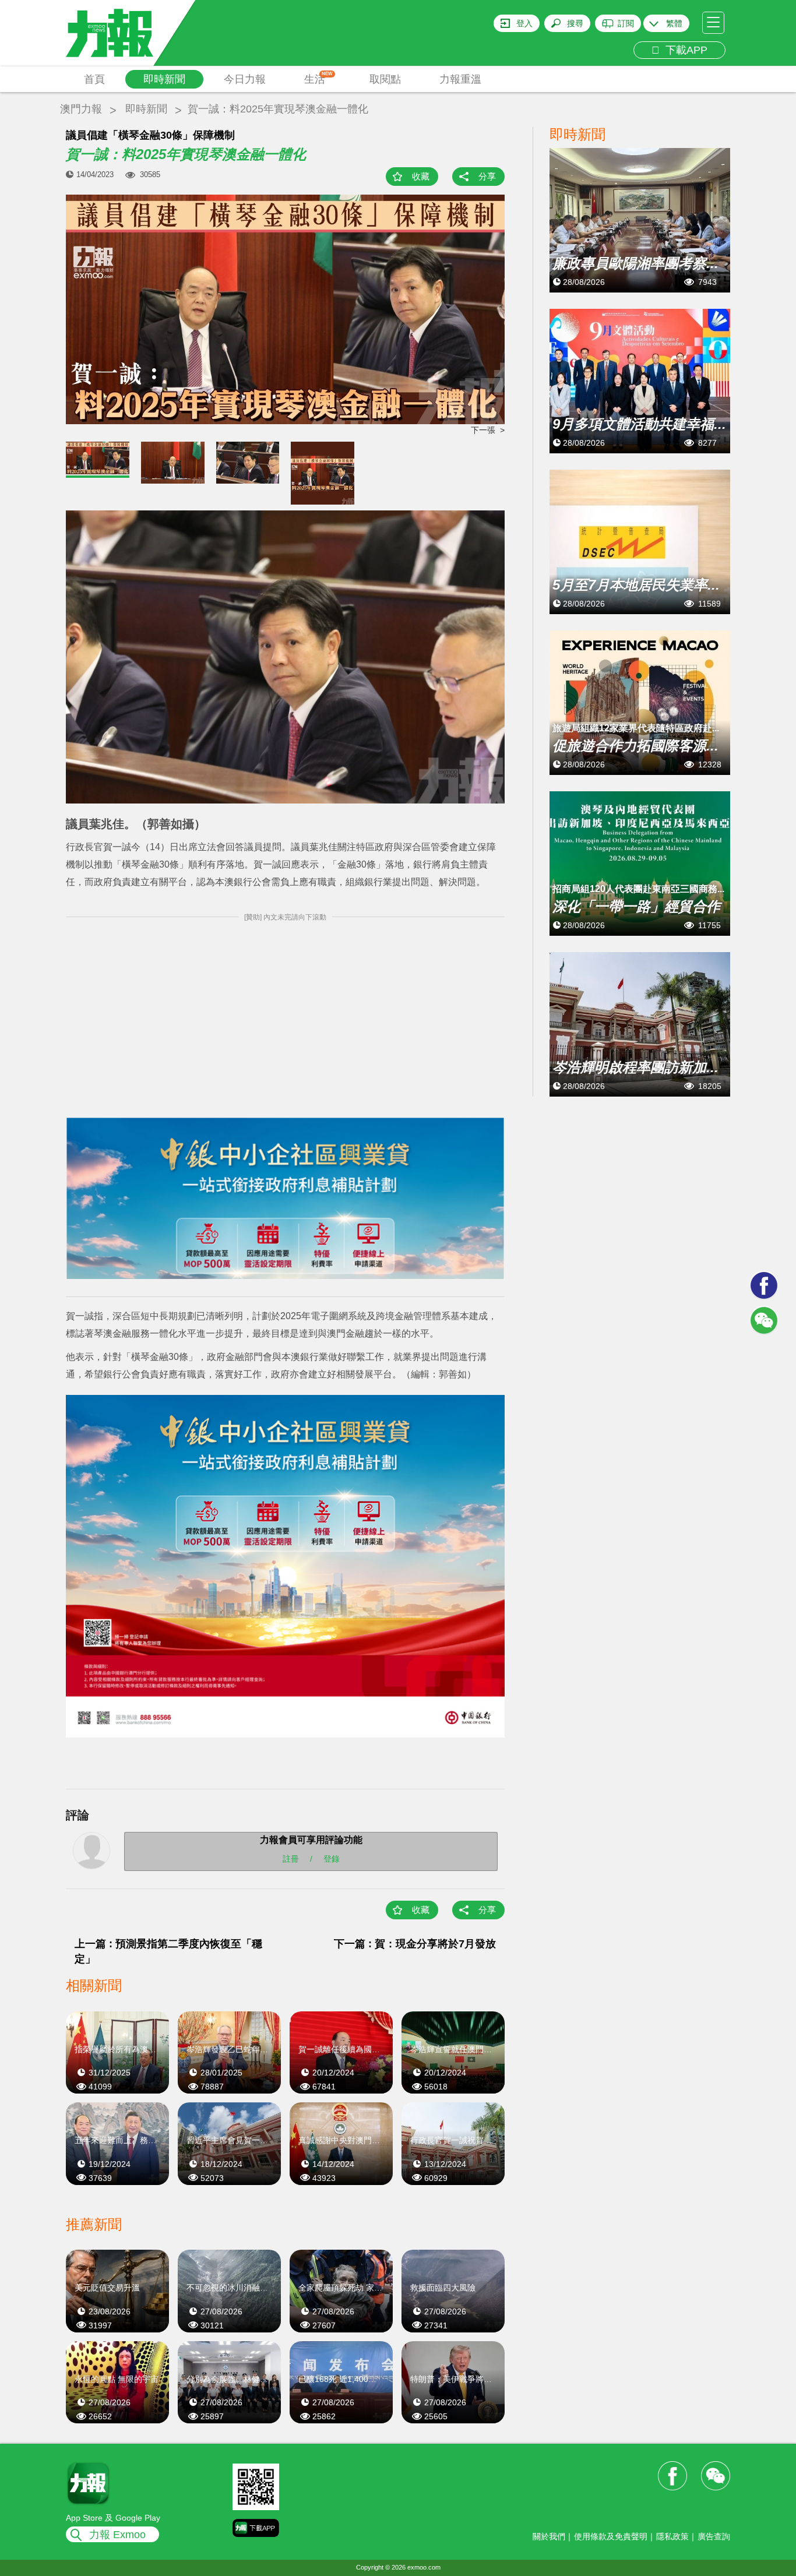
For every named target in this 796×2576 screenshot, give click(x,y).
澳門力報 (81, 109)
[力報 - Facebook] (764, 1285)
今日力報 (245, 79)
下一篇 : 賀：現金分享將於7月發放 (415, 1944)
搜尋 (575, 23)
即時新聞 (164, 79)
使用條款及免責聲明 (611, 2536)
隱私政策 (672, 2536)
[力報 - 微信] (764, 1320)
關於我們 (549, 2536)
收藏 (421, 176)
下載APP (684, 50)
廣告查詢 (714, 2536)
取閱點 (385, 79)
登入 (524, 23)
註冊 (291, 1858)
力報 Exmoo (117, 2535)
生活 (318, 78)
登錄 (332, 1858)
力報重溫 (460, 79)
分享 (487, 176)
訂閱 (626, 23)
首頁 (94, 79)
